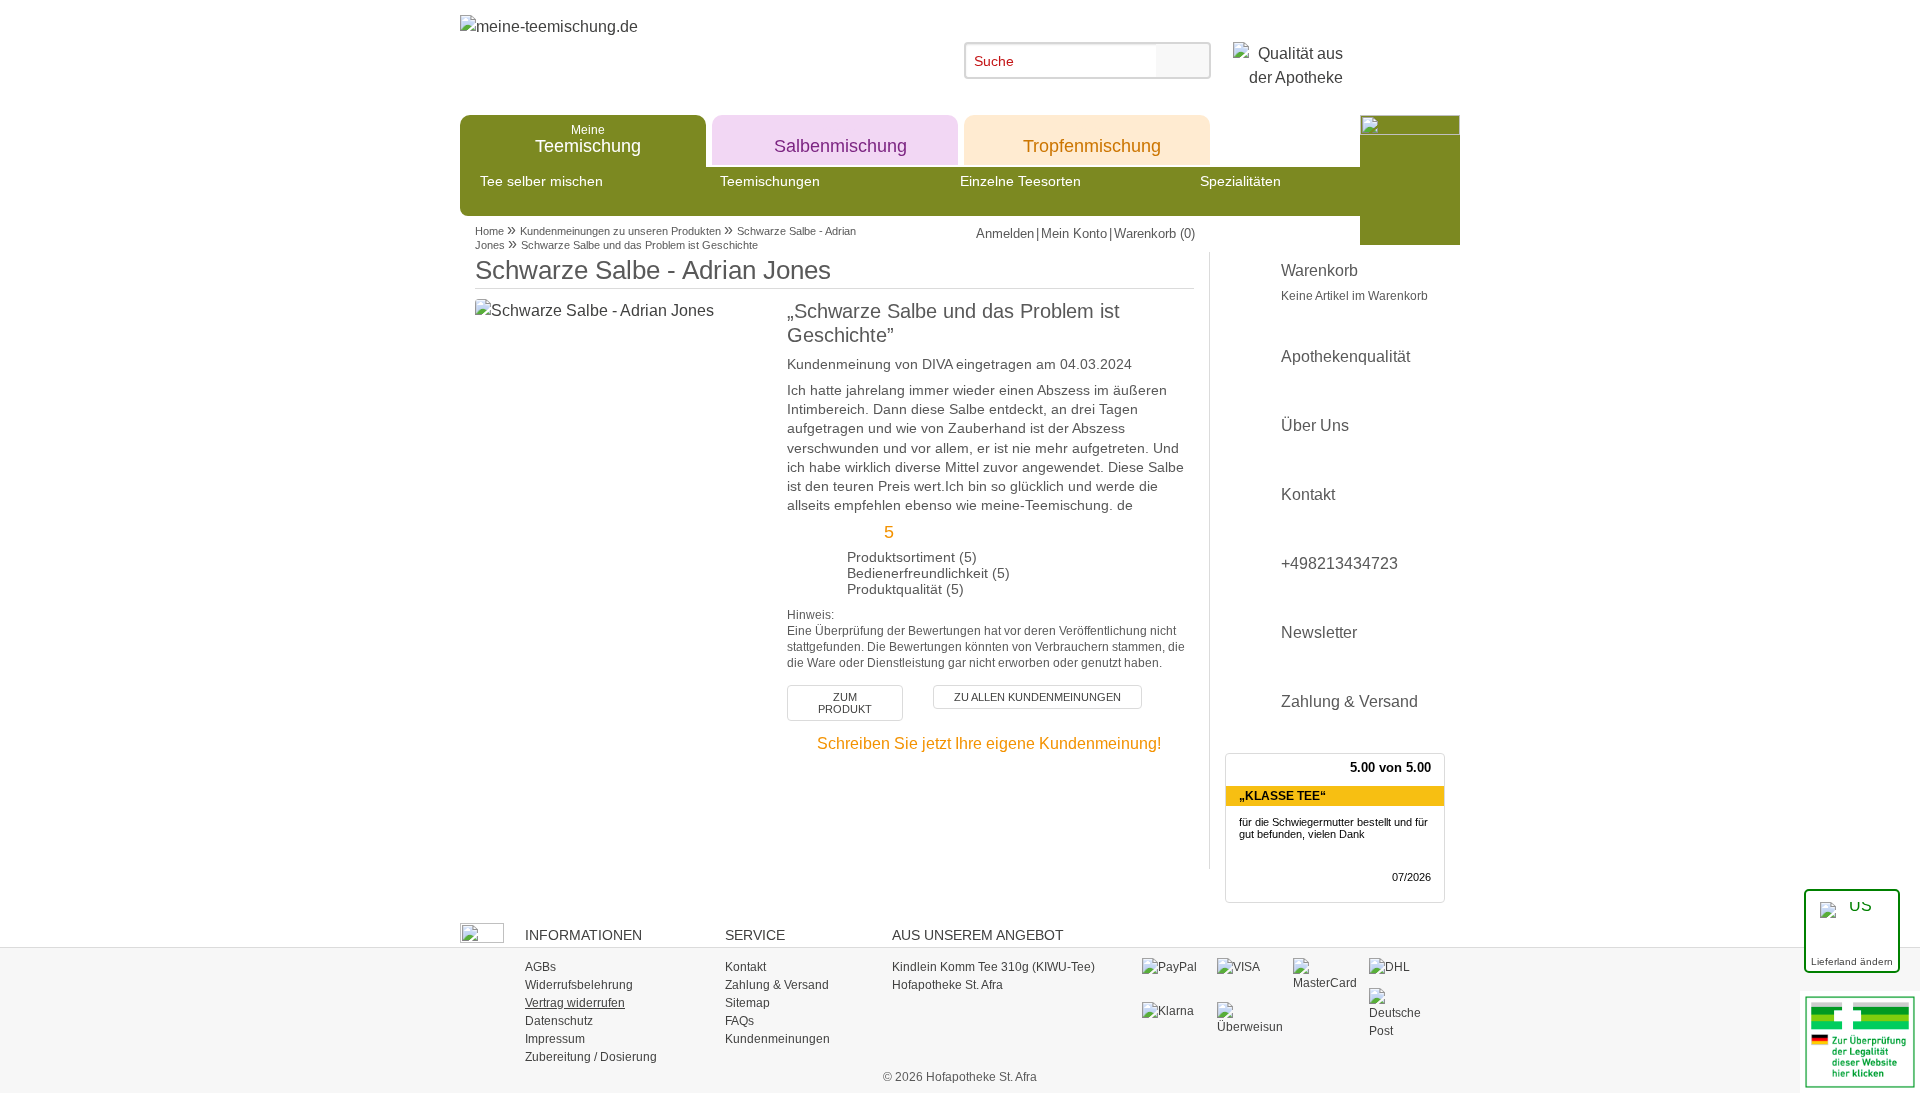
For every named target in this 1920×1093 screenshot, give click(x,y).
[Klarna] (1174, 1011)
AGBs (540, 967)
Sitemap (747, 1003)
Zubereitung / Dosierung (591, 1057)
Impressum (555, 1039)
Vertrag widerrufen (575, 1003)
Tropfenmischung (1092, 138)
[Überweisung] (1249, 1018)
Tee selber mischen (541, 181)
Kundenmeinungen (777, 1039)
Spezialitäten (1240, 181)
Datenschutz (559, 1021)
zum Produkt (845, 703)
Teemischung (588, 138)
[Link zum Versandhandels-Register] (1860, 1040)
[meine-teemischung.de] (642, 48)
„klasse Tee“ (1282, 796)
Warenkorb (1354, 282)
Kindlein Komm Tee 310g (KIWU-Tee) (993, 967)
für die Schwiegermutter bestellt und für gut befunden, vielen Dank (1333, 828)
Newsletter (1319, 632)
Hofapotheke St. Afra (947, 985)
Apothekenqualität (1345, 356)
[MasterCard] (1325, 974)
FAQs (739, 1021)
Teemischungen (770, 181)
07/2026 (1411, 877)
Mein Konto (1074, 233)
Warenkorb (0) (1154, 233)
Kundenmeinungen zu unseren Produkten (620, 231)
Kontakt (1308, 494)
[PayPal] (1174, 967)
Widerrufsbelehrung (579, 985)
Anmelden (1005, 233)
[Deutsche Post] (1401, 1013)
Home (489, 231)
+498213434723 (1339, 563)
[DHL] (1401, 967)
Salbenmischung (840, 138)
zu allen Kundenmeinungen (1037, 697)
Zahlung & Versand (1349, 701)
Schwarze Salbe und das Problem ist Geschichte (639, 245)
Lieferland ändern (1852, 961)
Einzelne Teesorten (1020, 181)
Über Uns (1315, 425)
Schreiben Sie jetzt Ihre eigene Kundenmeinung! (989, 743)
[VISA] (1249, 967)
